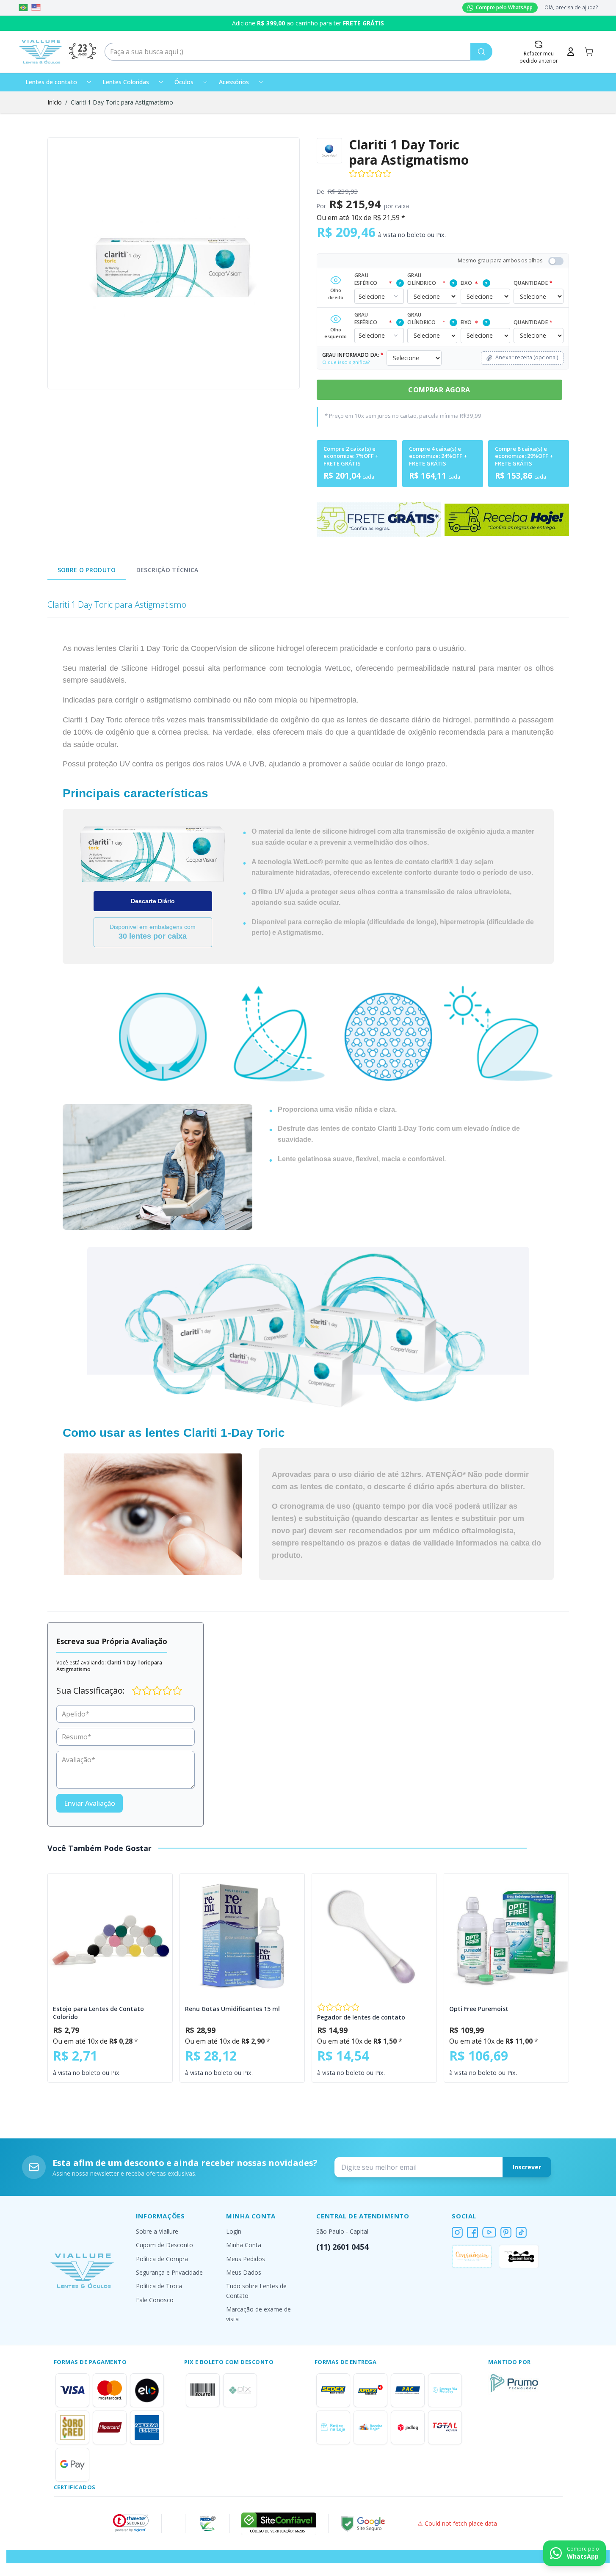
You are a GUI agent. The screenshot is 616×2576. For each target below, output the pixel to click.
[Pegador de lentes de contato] (374, 1936)
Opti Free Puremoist (479, 2009)
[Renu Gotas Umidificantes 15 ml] (242, 1936)
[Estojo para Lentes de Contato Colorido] (110, 1936)
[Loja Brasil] (23, 8)
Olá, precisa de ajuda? (571, 8)
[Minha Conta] (571, 52)
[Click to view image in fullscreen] (174, 263)
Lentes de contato (51, 82)
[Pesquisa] (481, 52)
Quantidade (533, 283)
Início (55, 102)
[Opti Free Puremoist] (506, 1936)
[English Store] (36, 8)
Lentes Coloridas (126, 82)
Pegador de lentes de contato (361, 2017)
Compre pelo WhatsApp (504, 7)
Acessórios (234, 82)
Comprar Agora (439, 390)
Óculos (184, 82)
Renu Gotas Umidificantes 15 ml (232, 2009)
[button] (131, 2523)
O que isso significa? (346, 362)
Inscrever (527, 2167)
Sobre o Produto (87, 570)
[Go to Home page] (41, 52)
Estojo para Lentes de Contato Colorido (98, 2013)
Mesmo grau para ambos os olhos (500, 260)
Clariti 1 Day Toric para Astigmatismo (122, 102)
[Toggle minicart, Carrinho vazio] (589, 52)
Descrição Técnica (167, 570)
